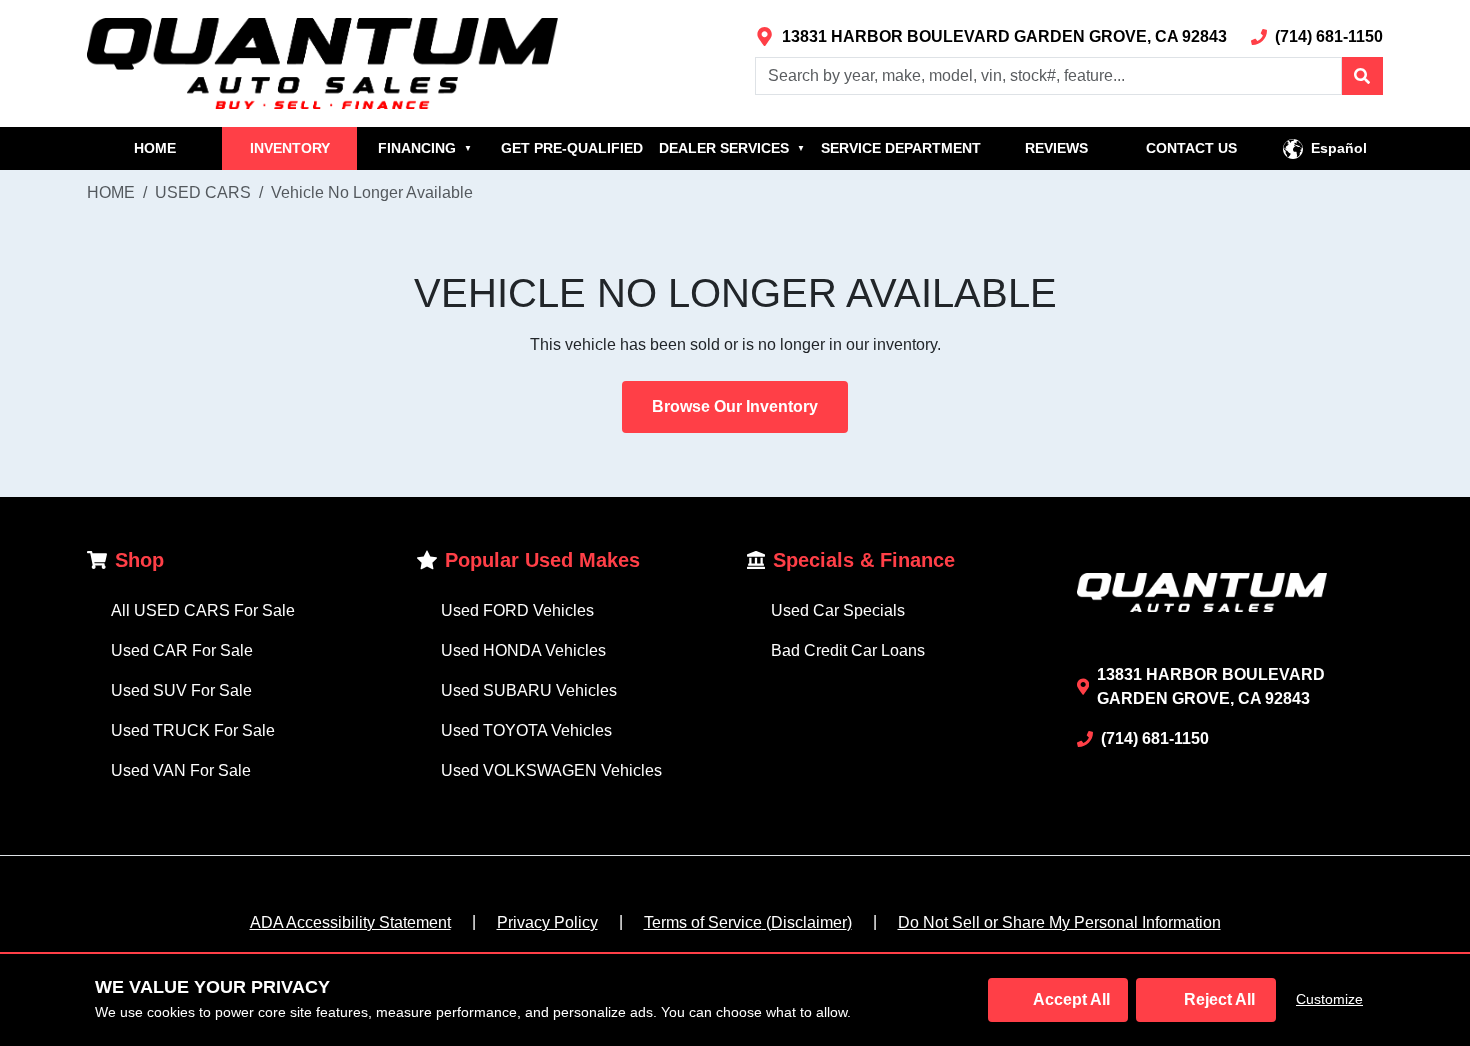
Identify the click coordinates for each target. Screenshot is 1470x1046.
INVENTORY (290, 148)
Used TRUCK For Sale (193, 730)
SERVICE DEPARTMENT (901, 148)
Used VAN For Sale (181, 770)
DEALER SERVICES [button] (732, 148)
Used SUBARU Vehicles (529, 690)
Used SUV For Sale (181, 690)
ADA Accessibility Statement (350, 922)
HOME (155, 148)
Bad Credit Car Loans (848, 650)
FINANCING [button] (425, 148)
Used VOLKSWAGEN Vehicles (551, 770)
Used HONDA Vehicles (523, 650)
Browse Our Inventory (735, 406)
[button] (1362, 76)
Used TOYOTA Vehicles (526, 730)
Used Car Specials (838, 610)
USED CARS (203, 192)
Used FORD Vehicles (517, 610)
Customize (1329, 999)
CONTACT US (1191, 148)
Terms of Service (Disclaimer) (748, 922)
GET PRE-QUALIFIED (572, 148)
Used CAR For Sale (182, 650)
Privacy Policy (547, 922)
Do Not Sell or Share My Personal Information (1059, 922)
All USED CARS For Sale (203, 610)
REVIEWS (1056, 148)
